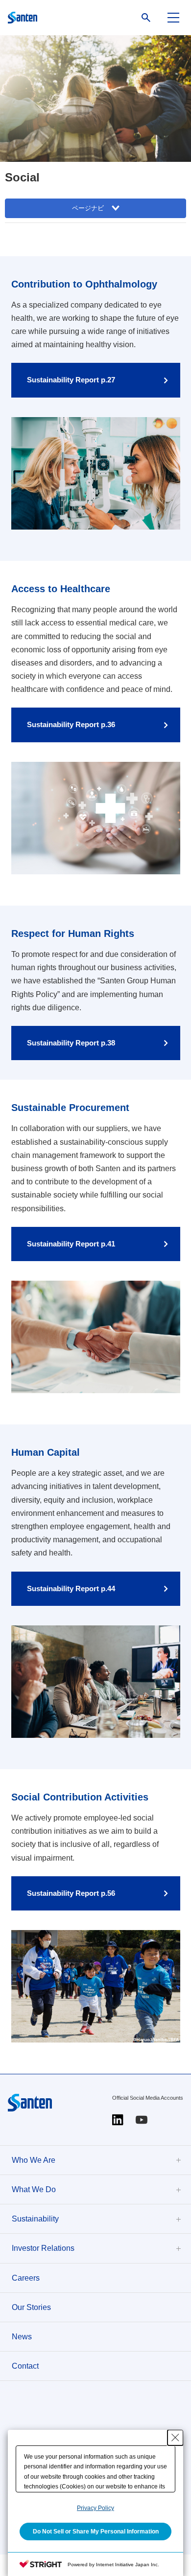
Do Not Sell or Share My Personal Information (96, 2532)
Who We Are (34, 2160)
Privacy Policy (95, 2508)
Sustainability (35, 2219)
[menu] (173, 18)
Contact (25, 2366)
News (22, 2337)
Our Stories (31, 2307)
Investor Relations (43, 2248)
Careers (26, 2278)
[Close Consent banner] (175, 2438)
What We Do (34, 2189)
